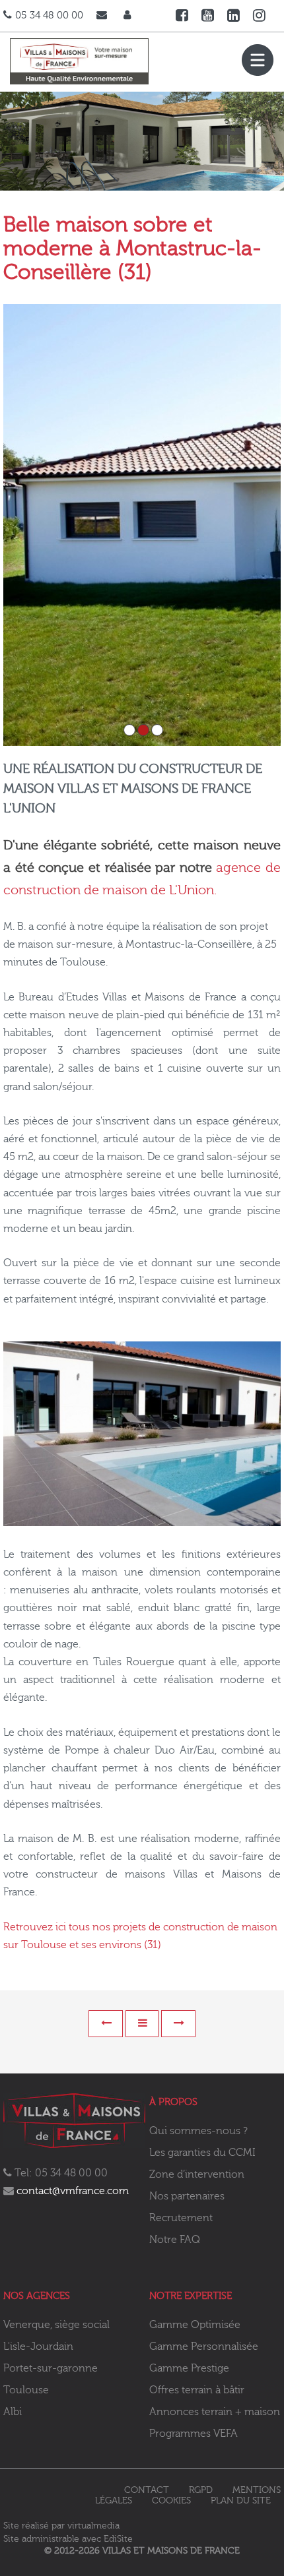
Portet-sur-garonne (51, 2368)
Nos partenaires (187, 2196)
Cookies (171, 2501)
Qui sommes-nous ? (198, 2131)
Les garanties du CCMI (202, 2153)
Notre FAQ (175, 2240)
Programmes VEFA (194, 2434)
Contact (147, 2490)
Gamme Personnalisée (204, 2346)
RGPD (201, 2490)
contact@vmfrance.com (73, 2191)
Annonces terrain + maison (215, 2412)
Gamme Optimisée (195, 2325)
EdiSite (118, 2539)
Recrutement (181, 2218)
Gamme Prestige (189, 2368)
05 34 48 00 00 (49, 15)
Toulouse (26, 2390)
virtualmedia (93, 2526)
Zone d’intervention (197, 2174)
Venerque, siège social (56, 2325)
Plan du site (241, 2501)
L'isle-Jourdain (38, 2346)
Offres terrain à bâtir (197, 2390)
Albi (13, 2412)
